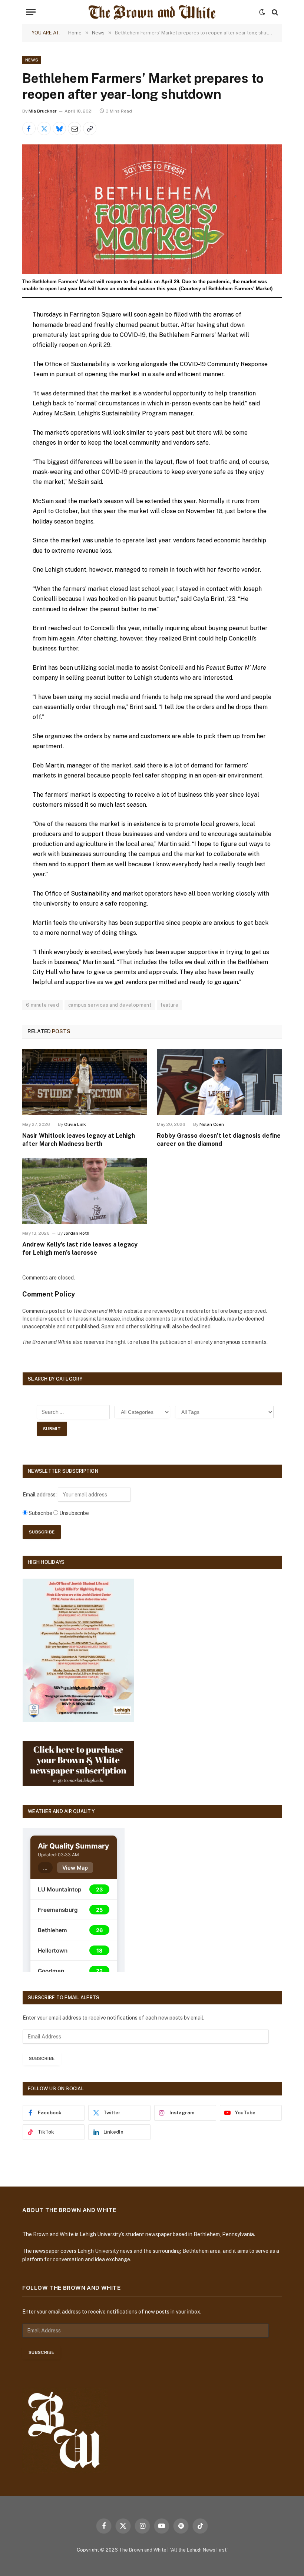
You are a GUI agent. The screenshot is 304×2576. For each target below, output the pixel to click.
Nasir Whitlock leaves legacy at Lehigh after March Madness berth (79, 1140)
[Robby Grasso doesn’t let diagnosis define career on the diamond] (219, 1082)
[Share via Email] (75, 128)
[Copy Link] (90, 128)
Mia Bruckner (43, 111)
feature (169, 1005)
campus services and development (110, 1005)
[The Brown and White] (152, 12)
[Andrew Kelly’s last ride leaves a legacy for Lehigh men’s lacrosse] (85, 1191)
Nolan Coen (212, 1124)
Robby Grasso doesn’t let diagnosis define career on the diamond (219, 1140)
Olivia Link (75, 1124)
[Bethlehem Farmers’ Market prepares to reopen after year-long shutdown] (152, 209)
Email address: (40, 1495)
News (32, 60)
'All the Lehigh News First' (199, 2550)
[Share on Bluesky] (59, 128)
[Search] (274, 12)
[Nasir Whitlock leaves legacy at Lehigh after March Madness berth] (85, 1082)
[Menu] (31, 12)
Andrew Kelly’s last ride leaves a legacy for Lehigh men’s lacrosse (80, 1249)
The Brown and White (143, 2550)
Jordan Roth (77, 1233)
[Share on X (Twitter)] (44, 128)
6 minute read (42, 1005)
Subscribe (42, 2058)
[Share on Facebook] (29, 128)
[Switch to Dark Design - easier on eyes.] (262, 12)
